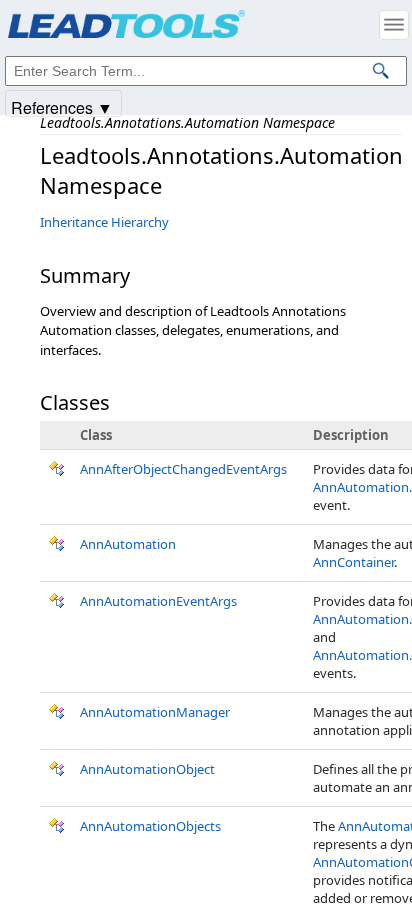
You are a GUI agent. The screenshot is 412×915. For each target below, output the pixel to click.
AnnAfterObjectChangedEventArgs (183, 469)
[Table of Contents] (394, 25)
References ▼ (62, 106)
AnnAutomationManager (155, 712)
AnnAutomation (128, 544)
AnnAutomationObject (147, 769)
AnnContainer (353, 562)
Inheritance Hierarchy (104, 222)
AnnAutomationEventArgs (158, 601)
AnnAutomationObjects (150, 826)
